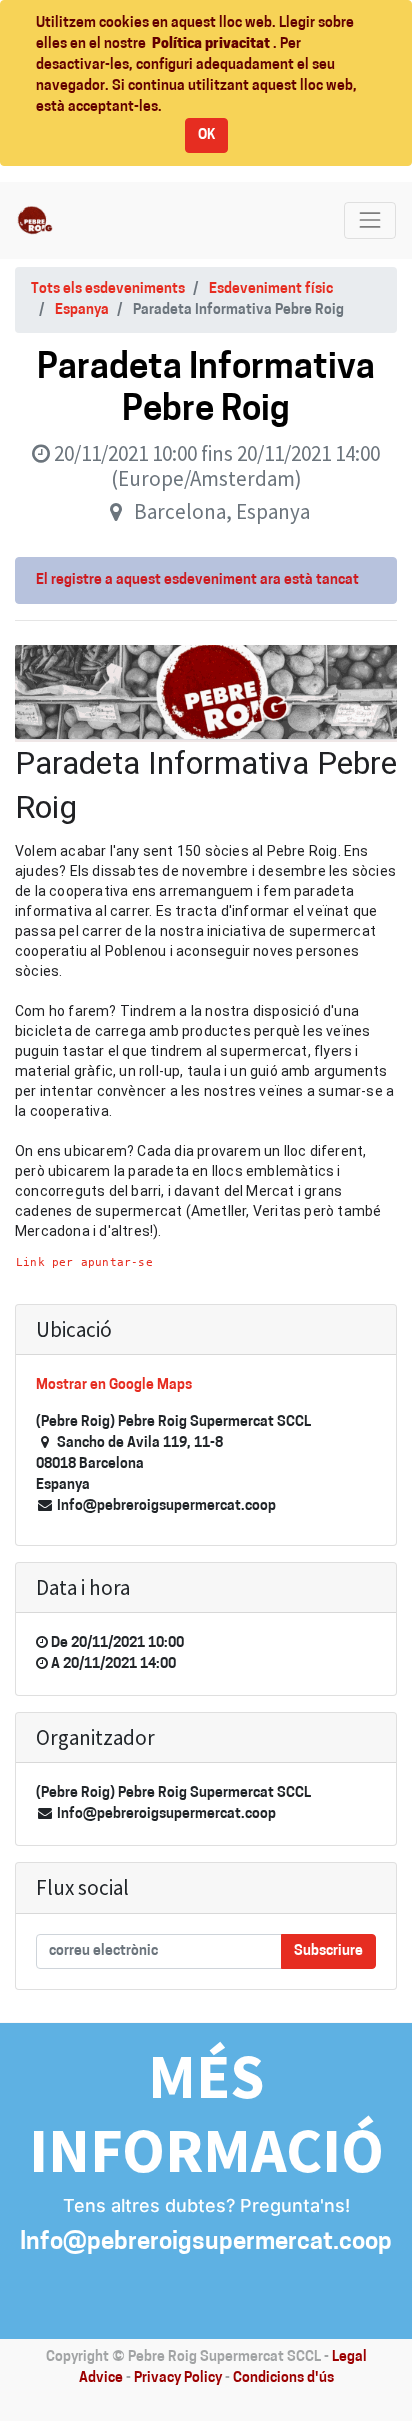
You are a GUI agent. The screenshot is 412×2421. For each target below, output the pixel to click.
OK (206, 135)
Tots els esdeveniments (108, 289)
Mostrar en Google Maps (114, 1385)
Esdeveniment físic (271, 289)
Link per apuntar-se (84, 1262)
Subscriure (328, 1951)
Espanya (82, 310)
